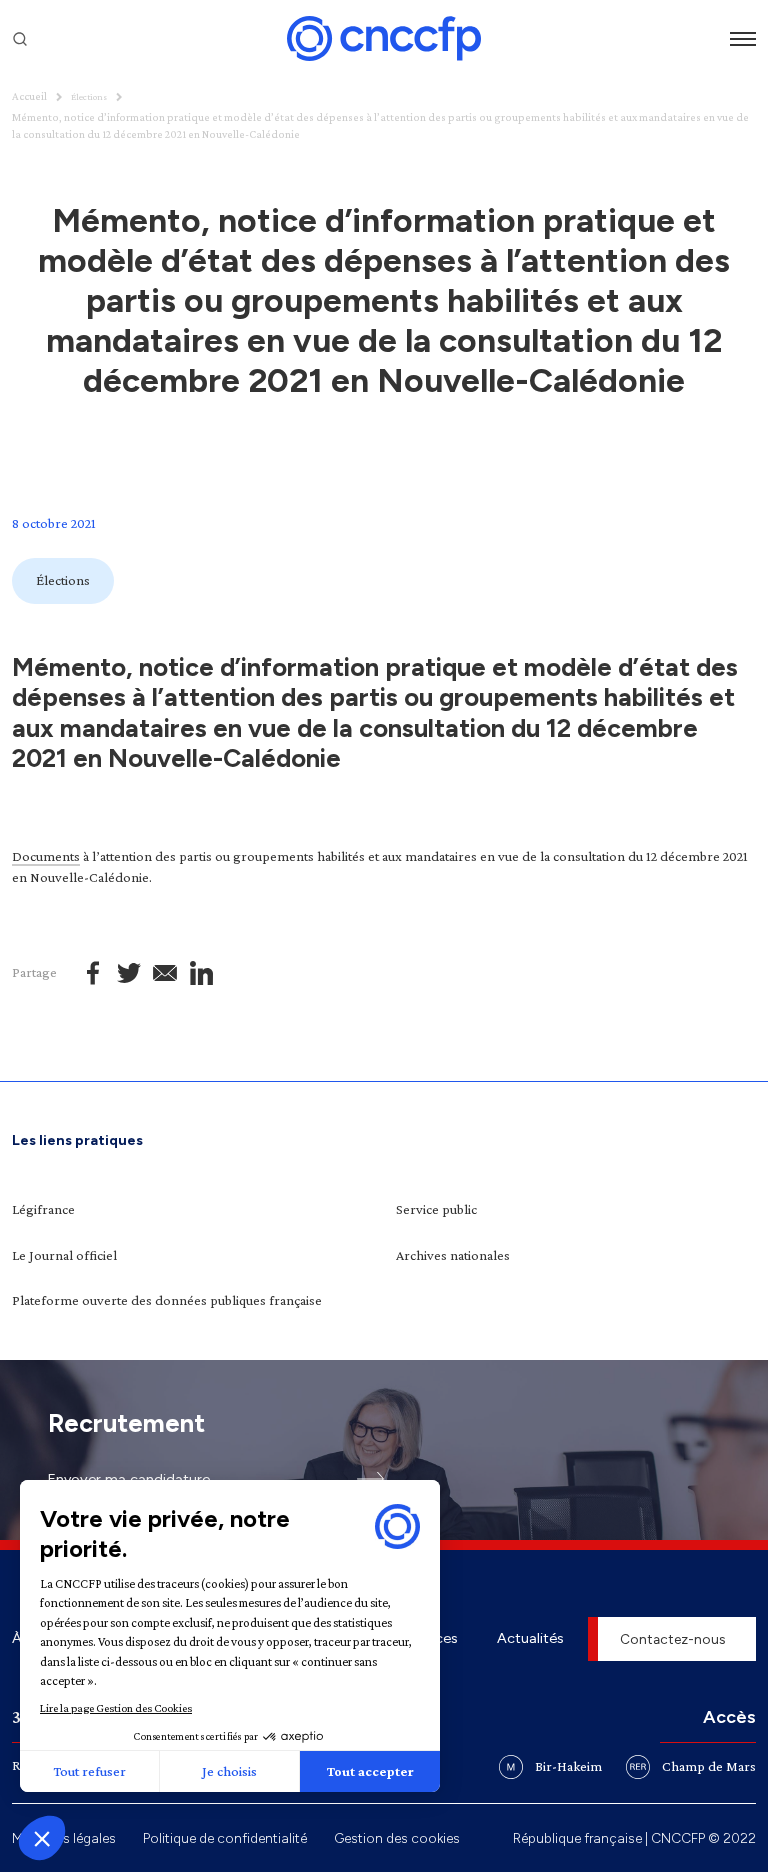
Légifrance (43, 1209)
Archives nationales (453, 1255)
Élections (89, 97)
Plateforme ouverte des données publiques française (167, 1300)
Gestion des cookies (397, 1838)
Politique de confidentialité (225, 1838)
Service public (436, 1209)
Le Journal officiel (64, 1255)
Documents (46, 856)
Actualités (530, 1638)
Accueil (29, 96)
